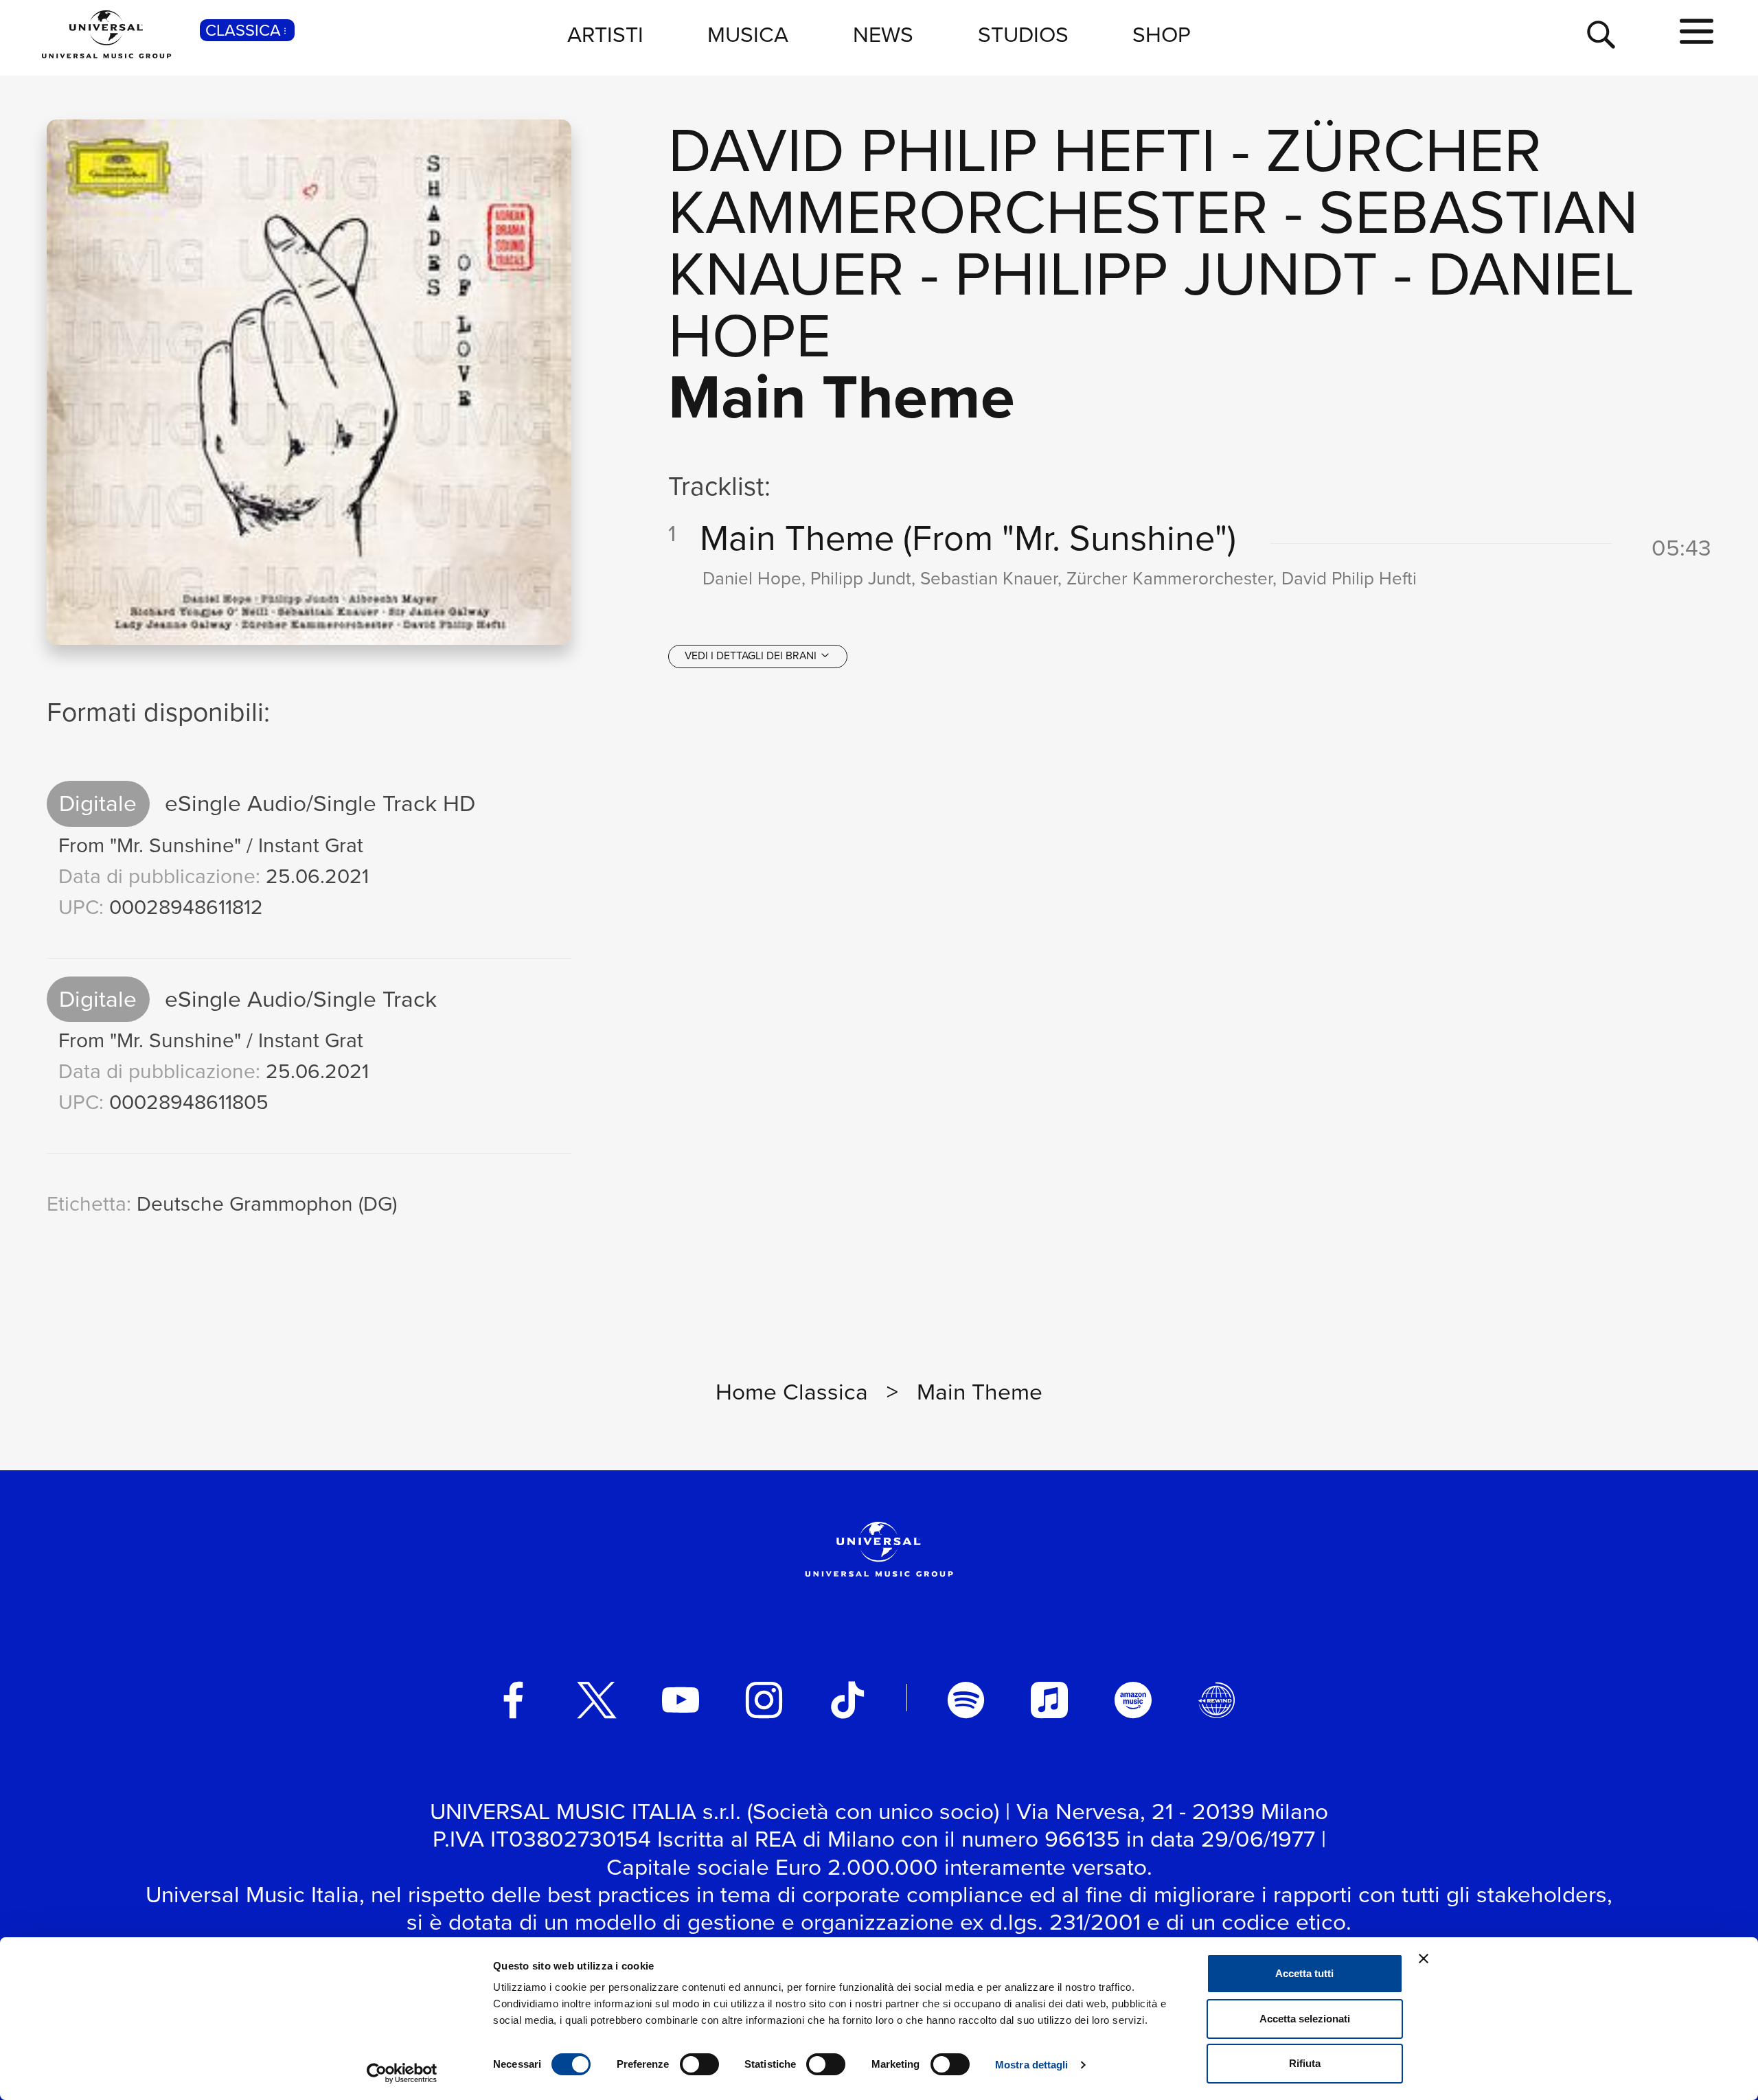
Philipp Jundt (1166, 274)
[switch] (699, 2064)
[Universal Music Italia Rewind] (1217, 1700)
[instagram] (764, 1700)
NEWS (883, 34)
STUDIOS (1023, 34)
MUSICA (748, 34)
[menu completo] (1697, 32)
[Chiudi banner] (1424, 1959)
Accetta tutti (1304, 1973)
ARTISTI (605, 34)
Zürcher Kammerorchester (1105, 181)
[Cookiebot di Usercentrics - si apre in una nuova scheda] (402, 2073)
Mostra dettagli (1032, 2065)
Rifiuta (1305, 2063)
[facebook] (514, 1700)
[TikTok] (847, 1700)
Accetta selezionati (1305, 2019)
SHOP (1162, 34)
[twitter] (597, 1700)
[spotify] (966, 1700)
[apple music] (1049, 1700)
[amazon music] (1133, 1700)
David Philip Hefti (942, 150)
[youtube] (681, 1700)
